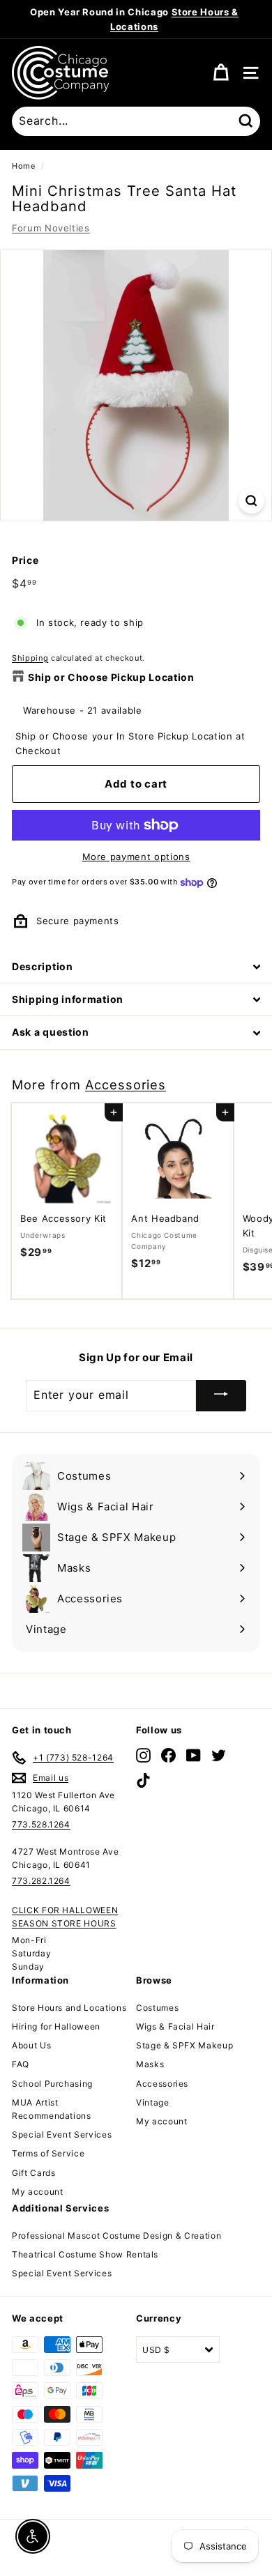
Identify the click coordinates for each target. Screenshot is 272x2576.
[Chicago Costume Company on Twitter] (219, 1755)
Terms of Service (48, 2153)
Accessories (126, 1084)
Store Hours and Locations (69, 2008)
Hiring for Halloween (56, 2026)
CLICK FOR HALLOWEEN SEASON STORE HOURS (65, 1917)
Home (24, 166)
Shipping (30, 658)
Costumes (157, 2008)
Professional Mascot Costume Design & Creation (116, 2236)
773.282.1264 (41, 1881)
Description (43, 966)
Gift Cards (34, 2173)
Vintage (153, 2102)
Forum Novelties (51, 228)
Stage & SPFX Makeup (184, 2045)
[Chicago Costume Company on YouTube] (194, 1755)
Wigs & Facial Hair (175, 2026)
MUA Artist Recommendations (52, 2109)
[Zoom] (251, 501)
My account (38, 2192)
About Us (31, 2045)
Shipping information (68, 999)
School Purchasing (52, 2084)
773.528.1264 (41, 1824)
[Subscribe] (221, 1396)
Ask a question (51, 1032)
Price (25, 560)
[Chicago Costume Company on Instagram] (143, 1755)
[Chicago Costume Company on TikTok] (143, 1780)
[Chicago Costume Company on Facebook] (168, 1755)
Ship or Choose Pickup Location (111, 677)
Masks (150, 2064)
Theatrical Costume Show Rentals (85, 2254)
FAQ (21, 2064)
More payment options (136, 857)
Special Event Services (62, 2134)
